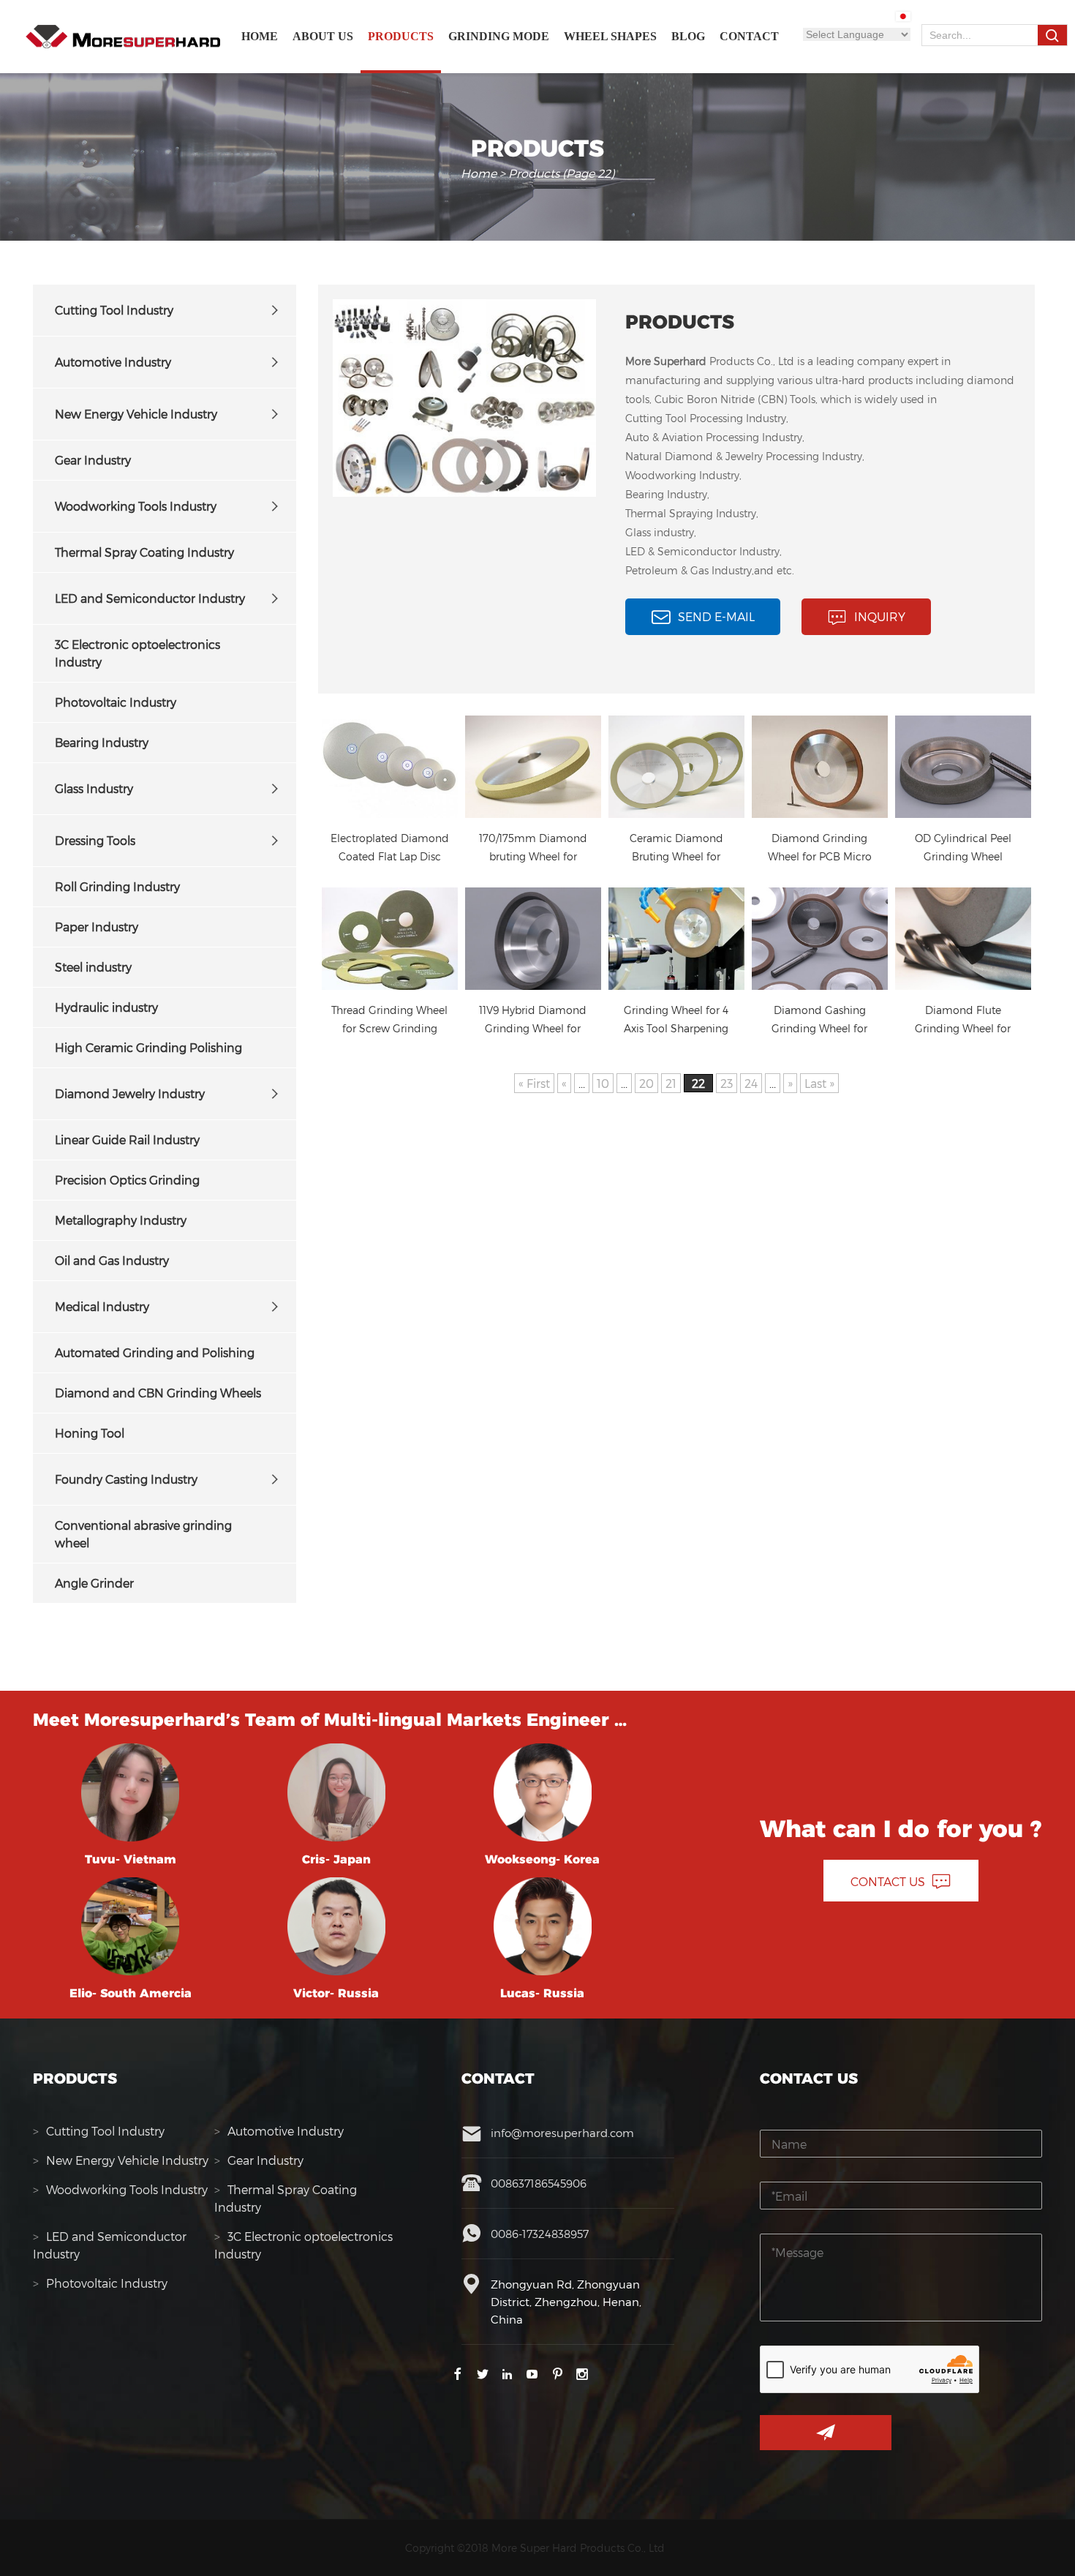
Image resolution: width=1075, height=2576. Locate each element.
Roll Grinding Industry (117, 886)
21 (671, 1083)
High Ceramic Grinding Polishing (148, 1047)
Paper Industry (97, 927)
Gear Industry (93, 460)
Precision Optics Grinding (127, 1180)
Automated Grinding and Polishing (155, 1352)
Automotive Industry (113, 362)
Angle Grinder (94, 1583)
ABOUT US (323, 36)
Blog (688, 36)
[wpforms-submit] (826, 2433)
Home (260, 36)
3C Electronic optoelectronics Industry (137, 653)
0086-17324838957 (540, 2234)
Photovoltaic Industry (116, 702)
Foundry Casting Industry (126, 1479)
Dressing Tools (95, 840)
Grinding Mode (499, 36)
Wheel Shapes (610, 36)
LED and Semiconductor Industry (150, 598)
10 (603, 1083)
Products (401, 36)
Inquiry (880, 616)
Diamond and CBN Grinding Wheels (158, 1393)
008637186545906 (539, 2183)
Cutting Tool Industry (114, 310)
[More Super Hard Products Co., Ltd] (123, 37)
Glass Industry (94, 788)
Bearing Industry (102, 742)
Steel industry (93, 967)
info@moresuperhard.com (562, 2133)
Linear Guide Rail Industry (127, 1139)
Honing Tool (90, 1433)
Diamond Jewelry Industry (130, 1093)
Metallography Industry (121, 1220)
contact (749, 36)
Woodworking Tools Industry (136, 506)
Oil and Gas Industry (112, 1260)
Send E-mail (716, 616)
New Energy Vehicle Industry (136, 414)
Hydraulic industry (106, 1007)
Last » (819, 1083)
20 (646, 1083)
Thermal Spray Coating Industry (144, 552)
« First (534, 1083)
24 (751, 1083)
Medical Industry (102, 1306)
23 (727, 1083)
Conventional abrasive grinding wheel (143, 1534)
